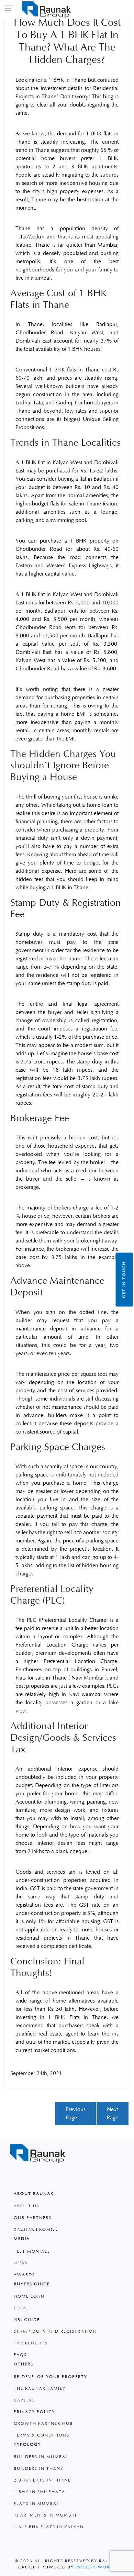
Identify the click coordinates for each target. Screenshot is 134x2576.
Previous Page (76, 2114)
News (21, 2263)
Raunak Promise (36, 2229)
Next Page (113, 2114)
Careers (24, 2400)
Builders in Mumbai (41, 2457)
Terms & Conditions (42, 2435)
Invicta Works (96, 2567)
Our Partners (33, 2218)
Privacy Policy (34, 2412)
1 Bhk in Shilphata (40, 2492)
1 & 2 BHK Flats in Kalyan (49, 2527)
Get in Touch (124, 1279)
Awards (24, 2275)
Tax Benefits (31, 2343)
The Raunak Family (40, 2389)
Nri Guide (27, 2320)
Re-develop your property (51, 2377)
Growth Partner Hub (43, 2424)
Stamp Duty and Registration (55, 2332)
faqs (20, 2355)
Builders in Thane (38, 2469)
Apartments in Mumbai (45, 2515)
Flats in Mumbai (36, 2504)
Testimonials (32, 2251)
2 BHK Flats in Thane (42, 2480)
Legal (21, 2308)
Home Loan (29, 2296)
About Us (27, 2206)
